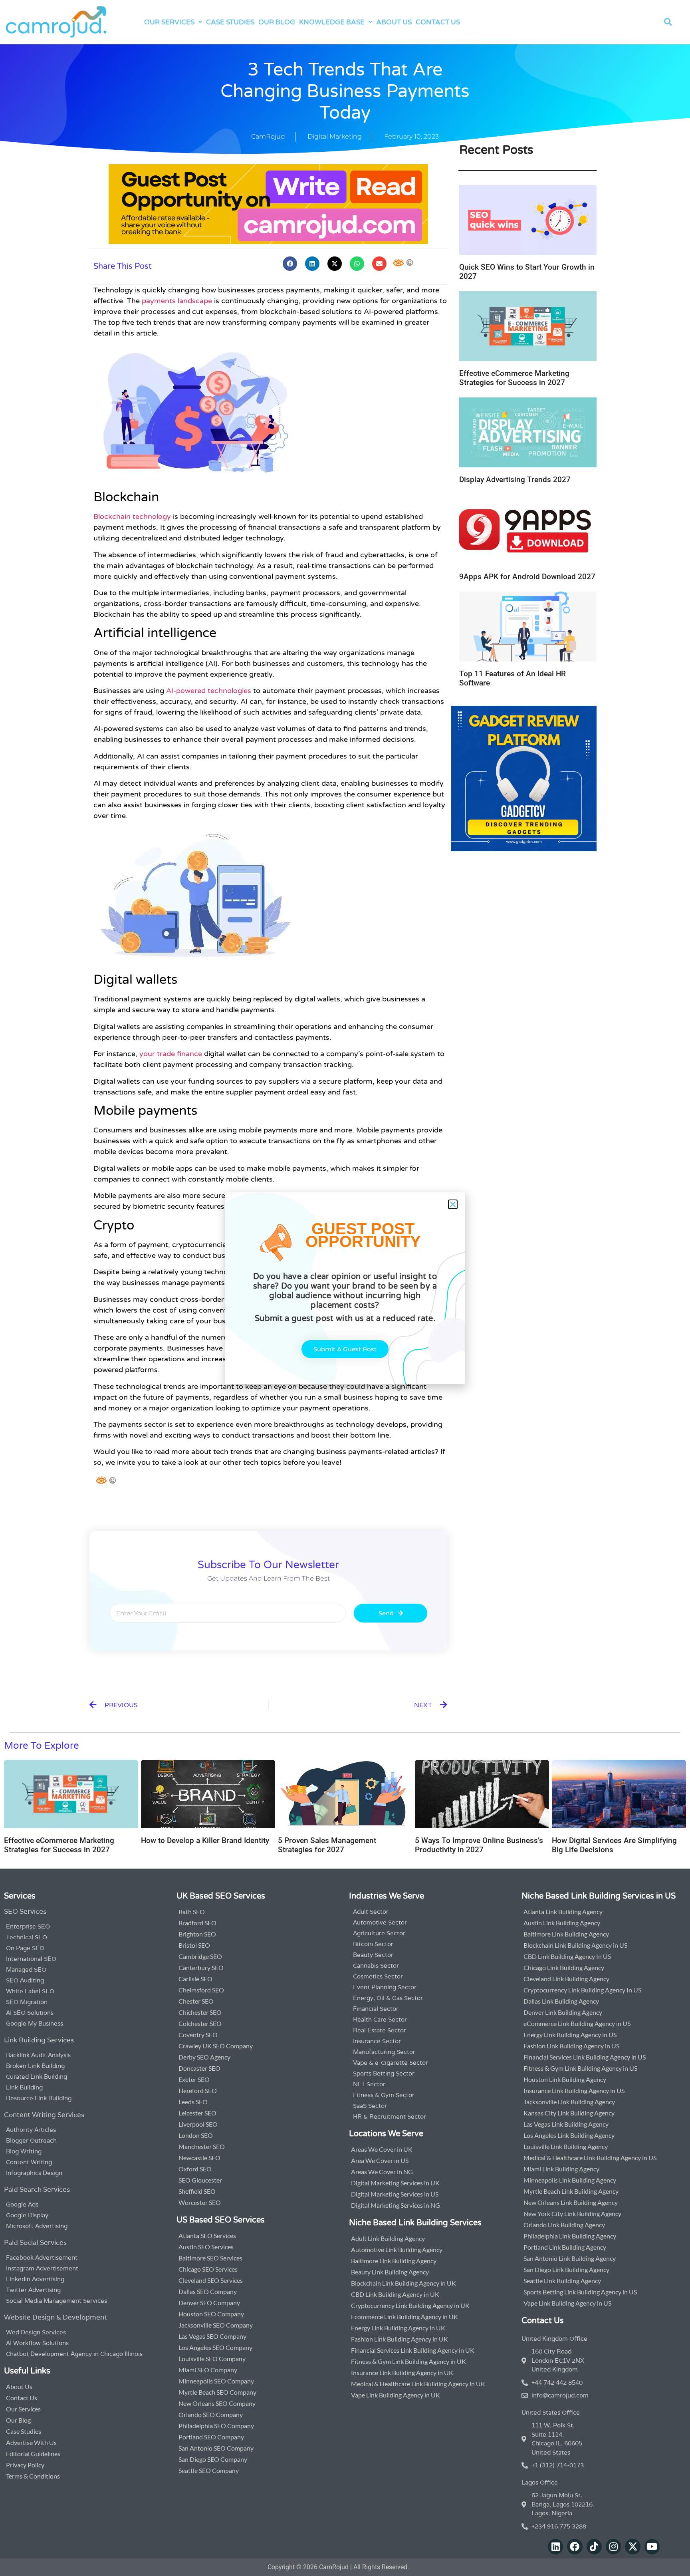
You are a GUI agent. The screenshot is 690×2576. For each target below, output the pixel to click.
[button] (453, 1204)
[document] (345, 1288)
